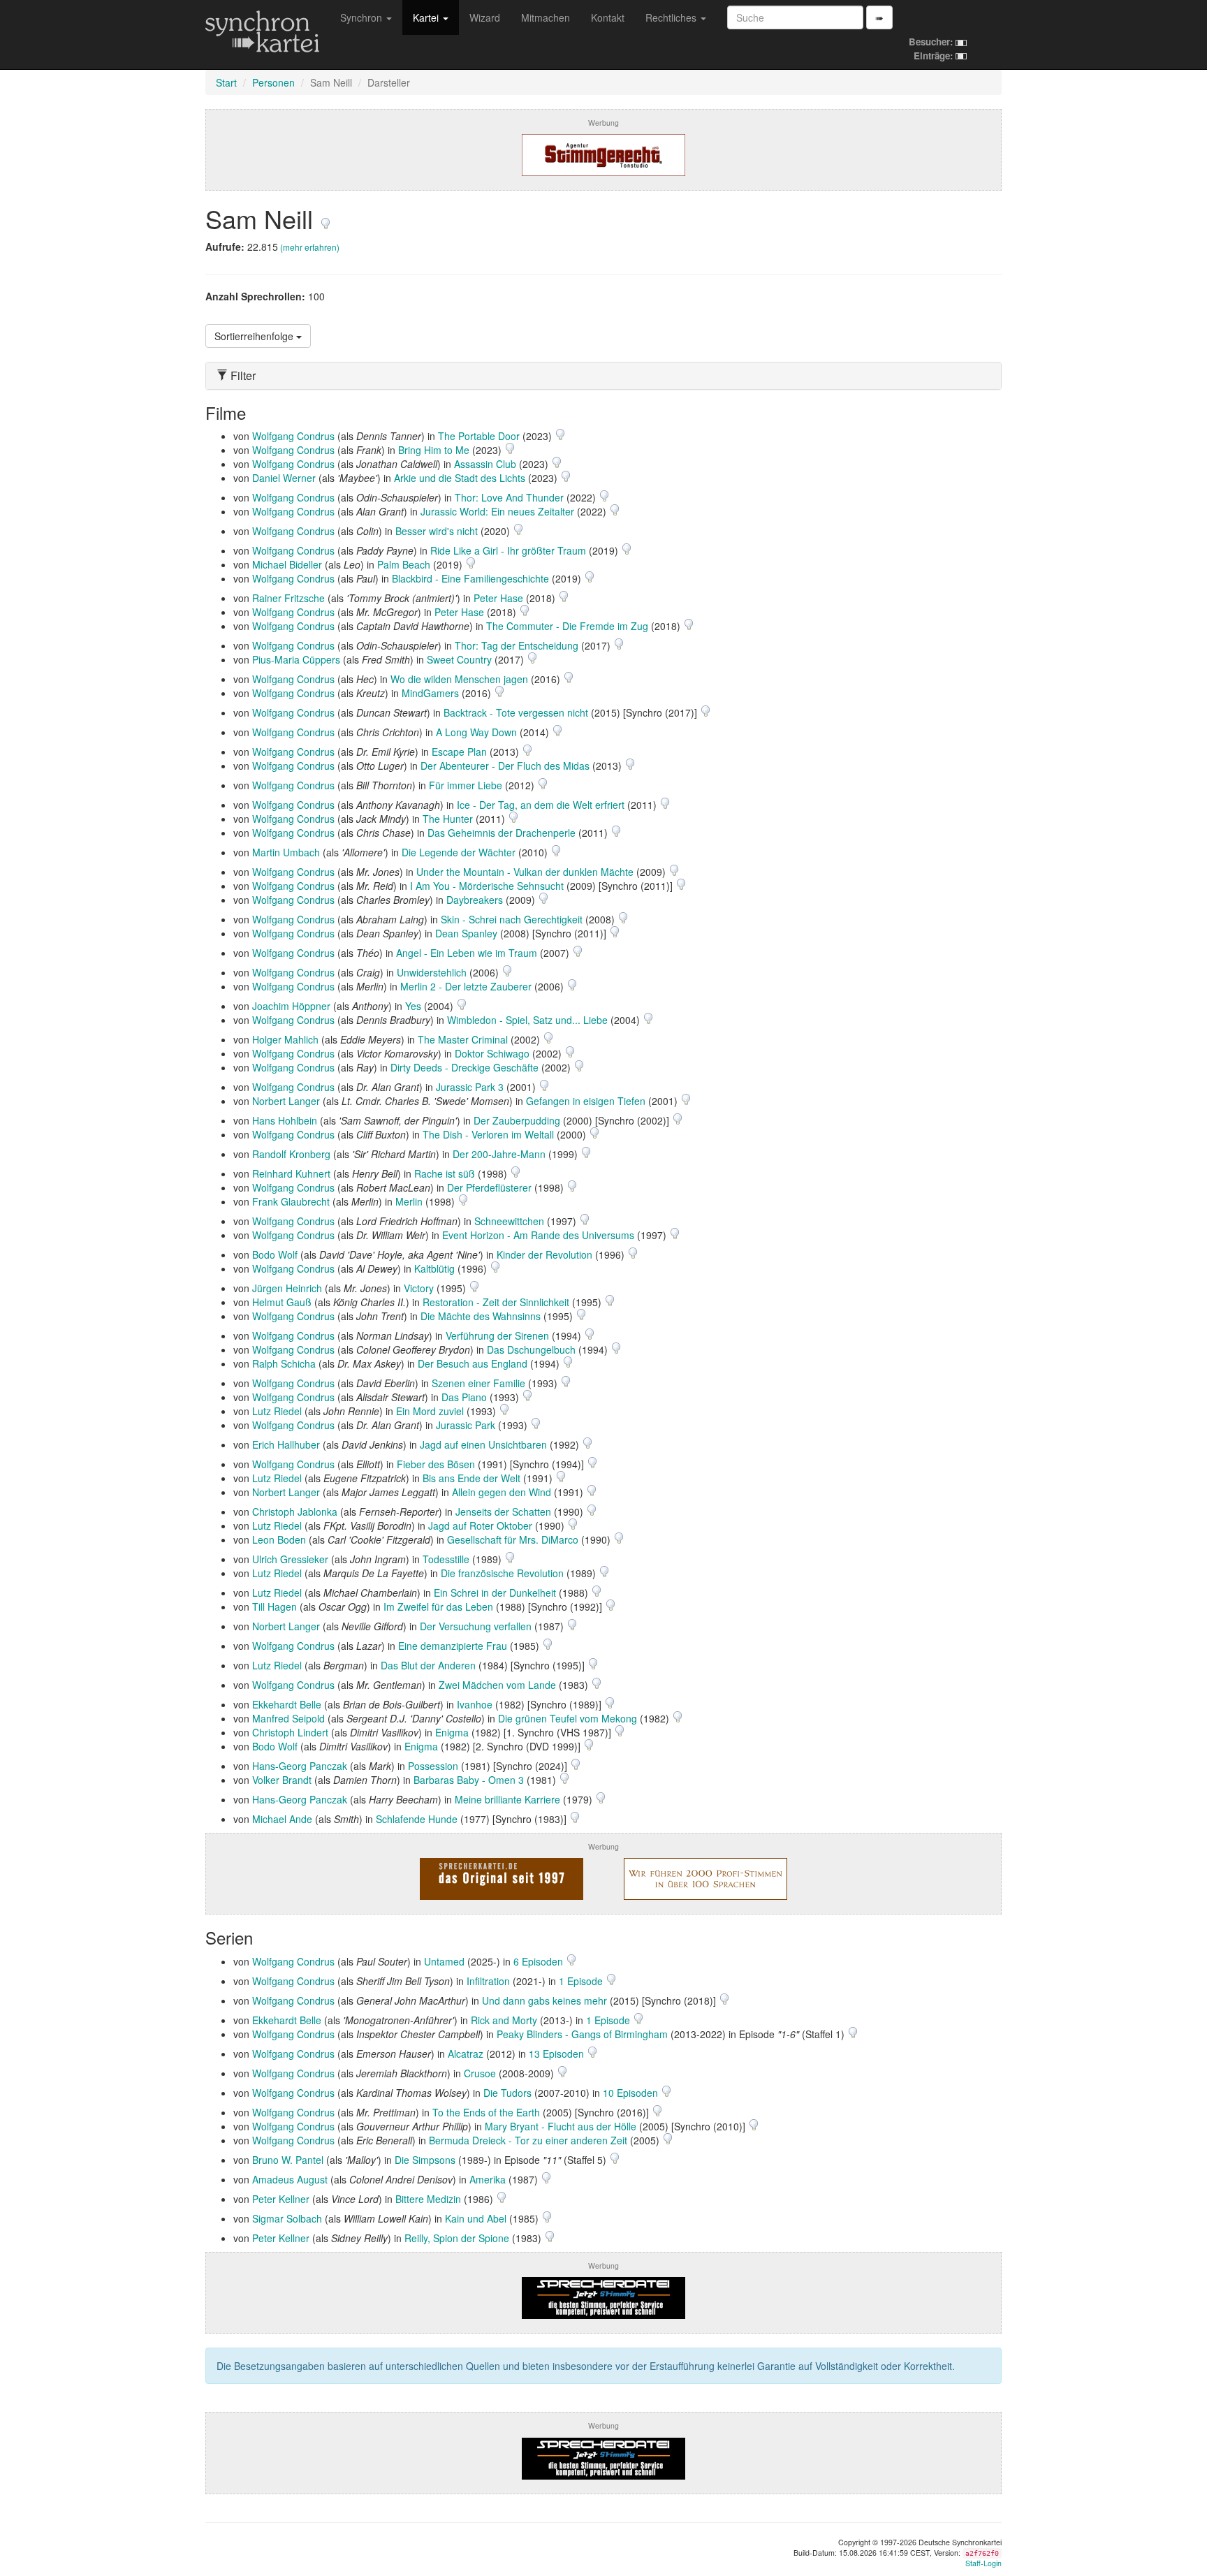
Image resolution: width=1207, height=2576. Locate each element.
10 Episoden (632, 2093)
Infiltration (488, 1981)
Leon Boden (279, 1539)
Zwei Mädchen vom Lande (497, 1685)
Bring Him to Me (434, 450)
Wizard (485, 17)
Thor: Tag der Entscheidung (517, 645)
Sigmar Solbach (287, 2218)
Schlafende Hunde (417, 1819)
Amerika (488, 2179)
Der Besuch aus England (473, 1363)
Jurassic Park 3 (470, 1087)
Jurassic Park (466, 1425)
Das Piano (464, 1397)
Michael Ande (282, 1819)
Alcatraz (466, 2054)
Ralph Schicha (284, 1363)
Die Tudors (507, 2093)
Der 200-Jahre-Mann (499, 1154)
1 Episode (582, 1981)
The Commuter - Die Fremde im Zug (567, 626)
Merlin (409, 1201)
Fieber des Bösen (436, 1464)
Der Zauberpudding (517, 1120)
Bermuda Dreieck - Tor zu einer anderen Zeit (528, 2140)
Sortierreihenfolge (255, 336)
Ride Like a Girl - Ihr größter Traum (508, 550)
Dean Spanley (466, 933)
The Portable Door (479, 436)
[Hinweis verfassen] (325, 218)
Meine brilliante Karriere (507, 1799)
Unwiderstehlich (432, 972)
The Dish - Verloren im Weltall (488, 1134)
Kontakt (608, 17)
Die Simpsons (425, 2160)
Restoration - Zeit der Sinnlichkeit (496, 1302)
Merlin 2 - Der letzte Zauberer (466, 986)
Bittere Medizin (428, 2199)
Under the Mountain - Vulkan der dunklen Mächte (525, 872)
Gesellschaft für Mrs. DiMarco (513, 1539)
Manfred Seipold (288, 1718)
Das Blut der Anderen (428, 1665)
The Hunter (448, 819)
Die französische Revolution (502, 1573)
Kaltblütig (434, 1268)
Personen (273, 82)
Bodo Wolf (275, 1254)
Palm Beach (404, 564)
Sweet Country (459, 659)
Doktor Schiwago (492, 1053)
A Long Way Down (476, 732)
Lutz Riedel (277, 1411)
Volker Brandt (282, 1780)
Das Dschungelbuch (531, 1349)
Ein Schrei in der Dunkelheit (495, 1593)
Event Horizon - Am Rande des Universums (538, 1235)
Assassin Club (485, 464)
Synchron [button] (363, 17)
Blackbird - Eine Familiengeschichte (470, 578)
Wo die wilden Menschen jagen (459, 679)
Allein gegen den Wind (502, 1492)
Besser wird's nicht (437, 531)
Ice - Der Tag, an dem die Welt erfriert (541, 805)
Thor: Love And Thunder (509, 497)
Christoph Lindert (290, 1732)
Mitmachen (546, 17)
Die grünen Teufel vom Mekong (568, 1718)
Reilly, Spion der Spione (457, 2238)
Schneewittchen (509, 1221)
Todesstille (446, 1559)
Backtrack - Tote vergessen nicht (516, 712)
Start (226, 82)
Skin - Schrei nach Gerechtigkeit (512, 919)
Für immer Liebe (466, 785)
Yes (413, 1006)
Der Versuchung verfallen (476, 1626)
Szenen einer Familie (478, 1383)
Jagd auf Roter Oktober (480, 1525)
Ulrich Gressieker (290, 1559)
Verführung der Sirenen (497, 1335)
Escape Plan (459, 752)
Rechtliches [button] (672, 17)
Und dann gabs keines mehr (544, 2000)
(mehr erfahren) (310, 247)
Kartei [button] (427, 17)
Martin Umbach (286, 852)
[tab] (603, 376)
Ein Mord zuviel (430, 1411)
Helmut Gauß (282, 1302)
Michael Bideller (287, 564)
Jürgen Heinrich (287, 1288)
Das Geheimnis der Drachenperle (502, 833)
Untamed (444, 1961)
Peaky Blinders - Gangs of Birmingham (582, 2034)
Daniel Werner (284, 478)
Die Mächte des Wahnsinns (481, 1316)
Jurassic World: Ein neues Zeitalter (497, 511)
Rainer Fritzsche (288, 598)
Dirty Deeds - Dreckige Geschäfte (464, 1067)
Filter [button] (242, 376)
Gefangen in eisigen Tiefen (586, 1101)
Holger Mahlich (285, 1039)
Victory (419, 1288)
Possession (433, 1766)
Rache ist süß (445, 1173)
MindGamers (430, 693)
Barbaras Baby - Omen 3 (469, 1780)
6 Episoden (540, 1961)
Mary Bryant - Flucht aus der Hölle (561, 2126)
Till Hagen (275, 1607)
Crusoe (480, 2073)
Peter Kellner (281, 2199)
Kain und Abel (476, 2218)
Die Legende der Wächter (459, 852)
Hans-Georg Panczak (300, 1766)
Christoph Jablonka (295, 1512)
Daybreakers (475, 900)
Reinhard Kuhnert (291, 1173)
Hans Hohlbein (285, 1120)
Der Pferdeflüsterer (489, 1187)
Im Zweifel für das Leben (438, 1607)
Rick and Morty (504, 2020)
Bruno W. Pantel (288, 2160)
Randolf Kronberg (291, 1154)
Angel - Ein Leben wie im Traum (467, 953)
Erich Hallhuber (286, 1444)
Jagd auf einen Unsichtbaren (483, 1444)
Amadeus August (290, 2179)
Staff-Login (983, 2563)
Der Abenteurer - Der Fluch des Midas (505, 766)
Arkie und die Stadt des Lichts (460, 478)
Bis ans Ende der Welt (471, 1478)
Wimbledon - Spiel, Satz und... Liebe (527, 1020)
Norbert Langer (286, 1101)
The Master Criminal (463, 1039)
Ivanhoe (475, 1704)
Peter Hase (498, 598)
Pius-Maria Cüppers (296, 659)
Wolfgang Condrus (293, 436)
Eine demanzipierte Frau (453, 1646)
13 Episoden (558, 2054)
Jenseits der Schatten (503, 1512)
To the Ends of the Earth (486, 2112)
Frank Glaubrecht (291, 1201)
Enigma (452, 1732)
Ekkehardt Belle (287, 1704)
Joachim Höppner (291, 1006)
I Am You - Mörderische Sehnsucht (487, 886)
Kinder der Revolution (544, 1254)
